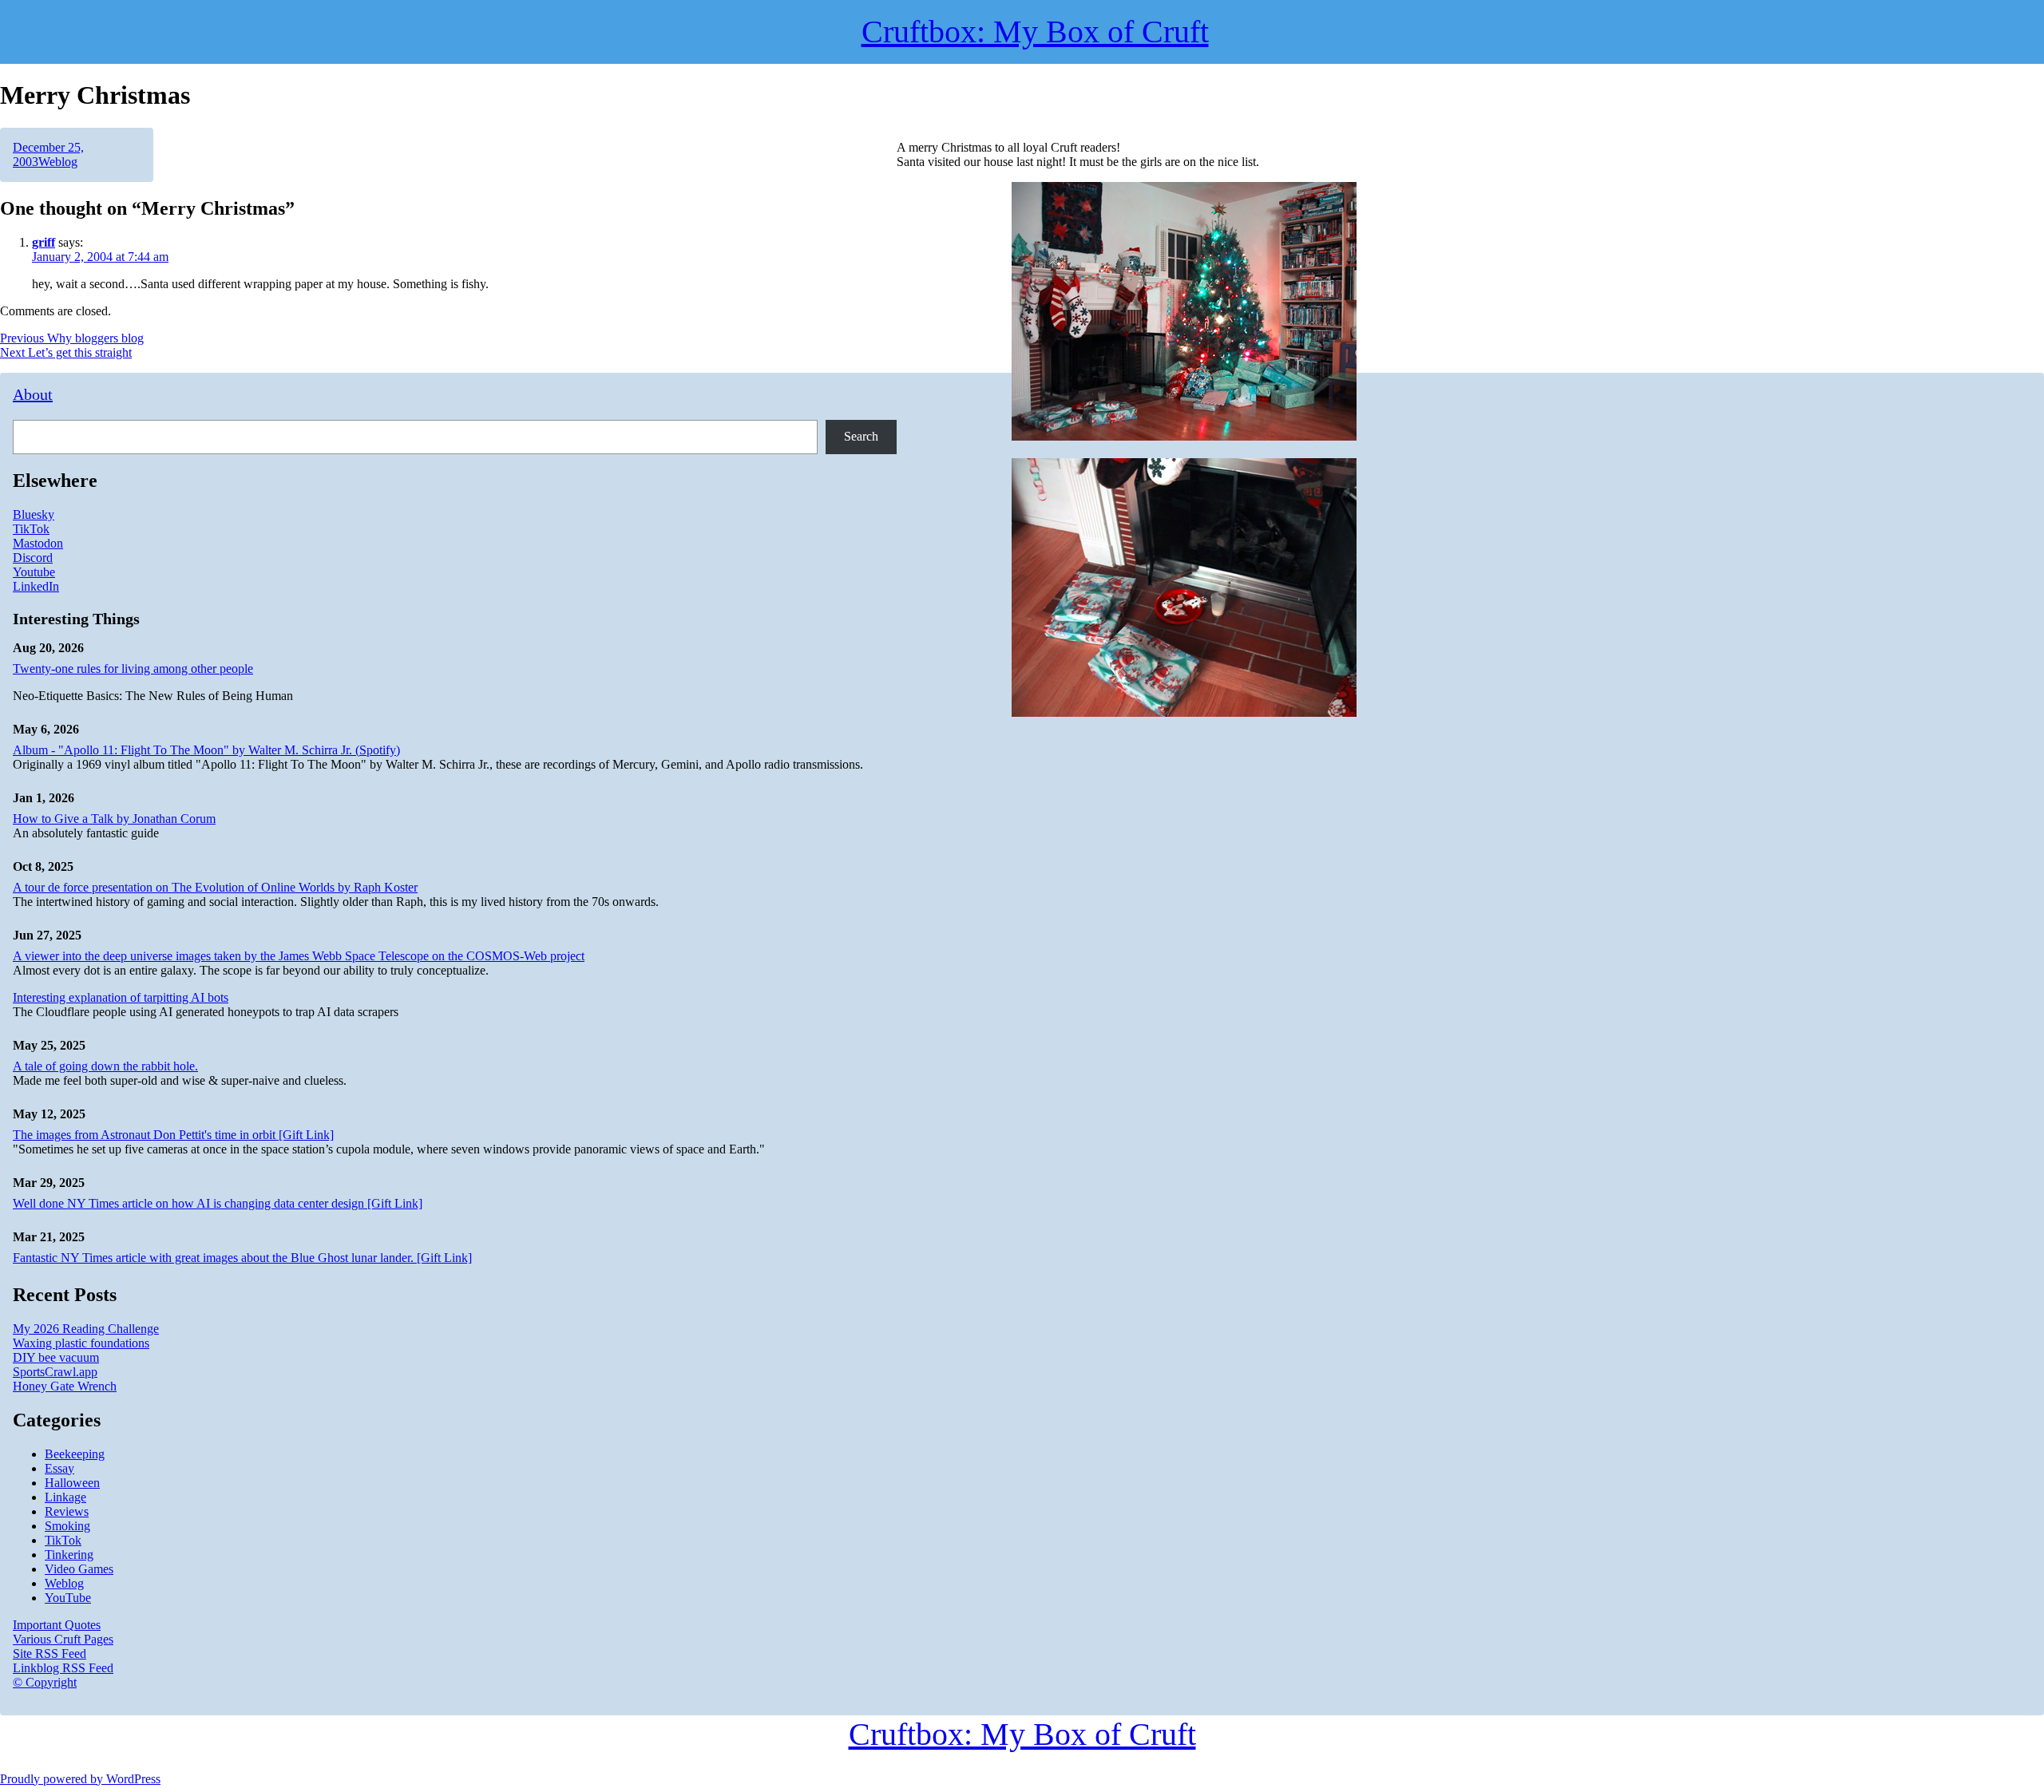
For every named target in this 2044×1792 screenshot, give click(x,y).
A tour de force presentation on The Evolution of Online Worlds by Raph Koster (215, 887)
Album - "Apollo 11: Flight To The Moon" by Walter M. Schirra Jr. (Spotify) (206, 750)
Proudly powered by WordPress (80, 1779)
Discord (33, 558)
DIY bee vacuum (56, 1357)
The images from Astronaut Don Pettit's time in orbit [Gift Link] (173, 1135)
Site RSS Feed (50, 1654)
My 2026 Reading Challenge (86, 1329)
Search (861, 436)
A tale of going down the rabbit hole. (105, 1066)
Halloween (72, 1483)
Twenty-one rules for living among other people (133, 669)
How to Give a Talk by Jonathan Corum (114, 819)
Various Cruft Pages (63, 1639)
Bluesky (34, 514)
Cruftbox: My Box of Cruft (1022, 1734)
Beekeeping (75, 1454)
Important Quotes (57, 1625)
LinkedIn (36, 586)
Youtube (34, 572)
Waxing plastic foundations (81, 1343)
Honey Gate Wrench (65, 1386)
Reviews (67, 1511)
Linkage (65, 1497)
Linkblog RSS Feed (63, 1668)
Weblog (58, 162)
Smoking (67, 1526)
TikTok (31, 529)
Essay (59, 1468)
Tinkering (69, 1555)
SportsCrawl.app (55, 1372)
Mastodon (38, 543)
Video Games (79, 1569)
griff (44, 242)
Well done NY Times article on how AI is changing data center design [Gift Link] (218, 1203)
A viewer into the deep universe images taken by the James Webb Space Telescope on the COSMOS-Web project (299, 956)
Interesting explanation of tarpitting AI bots (121, 997)
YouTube (68, 1598)
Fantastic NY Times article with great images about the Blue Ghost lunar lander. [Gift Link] (242, 1258)
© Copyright (45, 1682)
